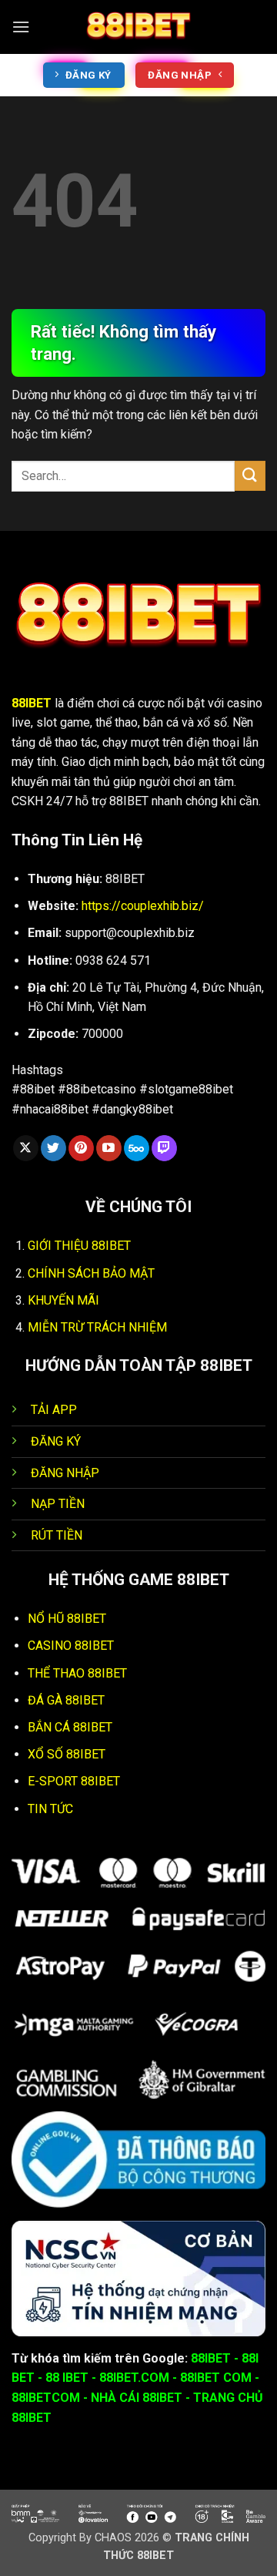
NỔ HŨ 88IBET (67, 1619)
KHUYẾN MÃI (63, 1300)
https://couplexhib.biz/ (143, 906)
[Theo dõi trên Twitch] (164, 1148)
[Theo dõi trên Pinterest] (81, 1148)
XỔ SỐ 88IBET (67, 1754)
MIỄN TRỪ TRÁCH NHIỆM (97, 1327)
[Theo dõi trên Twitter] (53, 1148)
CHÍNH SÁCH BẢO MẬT (91, 1273)
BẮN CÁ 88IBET (70, 1727)
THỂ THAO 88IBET (77, 1673)
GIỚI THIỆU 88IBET (79, 1246)
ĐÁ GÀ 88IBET (66, 1700)
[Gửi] (250, 476)
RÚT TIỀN (57, 1535)
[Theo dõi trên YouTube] (109, 1148)
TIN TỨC (50, 1809)
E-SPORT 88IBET (74, 1781)
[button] (21, 27)
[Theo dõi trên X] (26, 1148)
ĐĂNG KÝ (56, 1441)
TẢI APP (54, 1410)
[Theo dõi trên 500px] (137, 1148)
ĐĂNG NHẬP (65, 1473)
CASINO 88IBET (71, 1646)
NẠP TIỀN (58, 1504)
